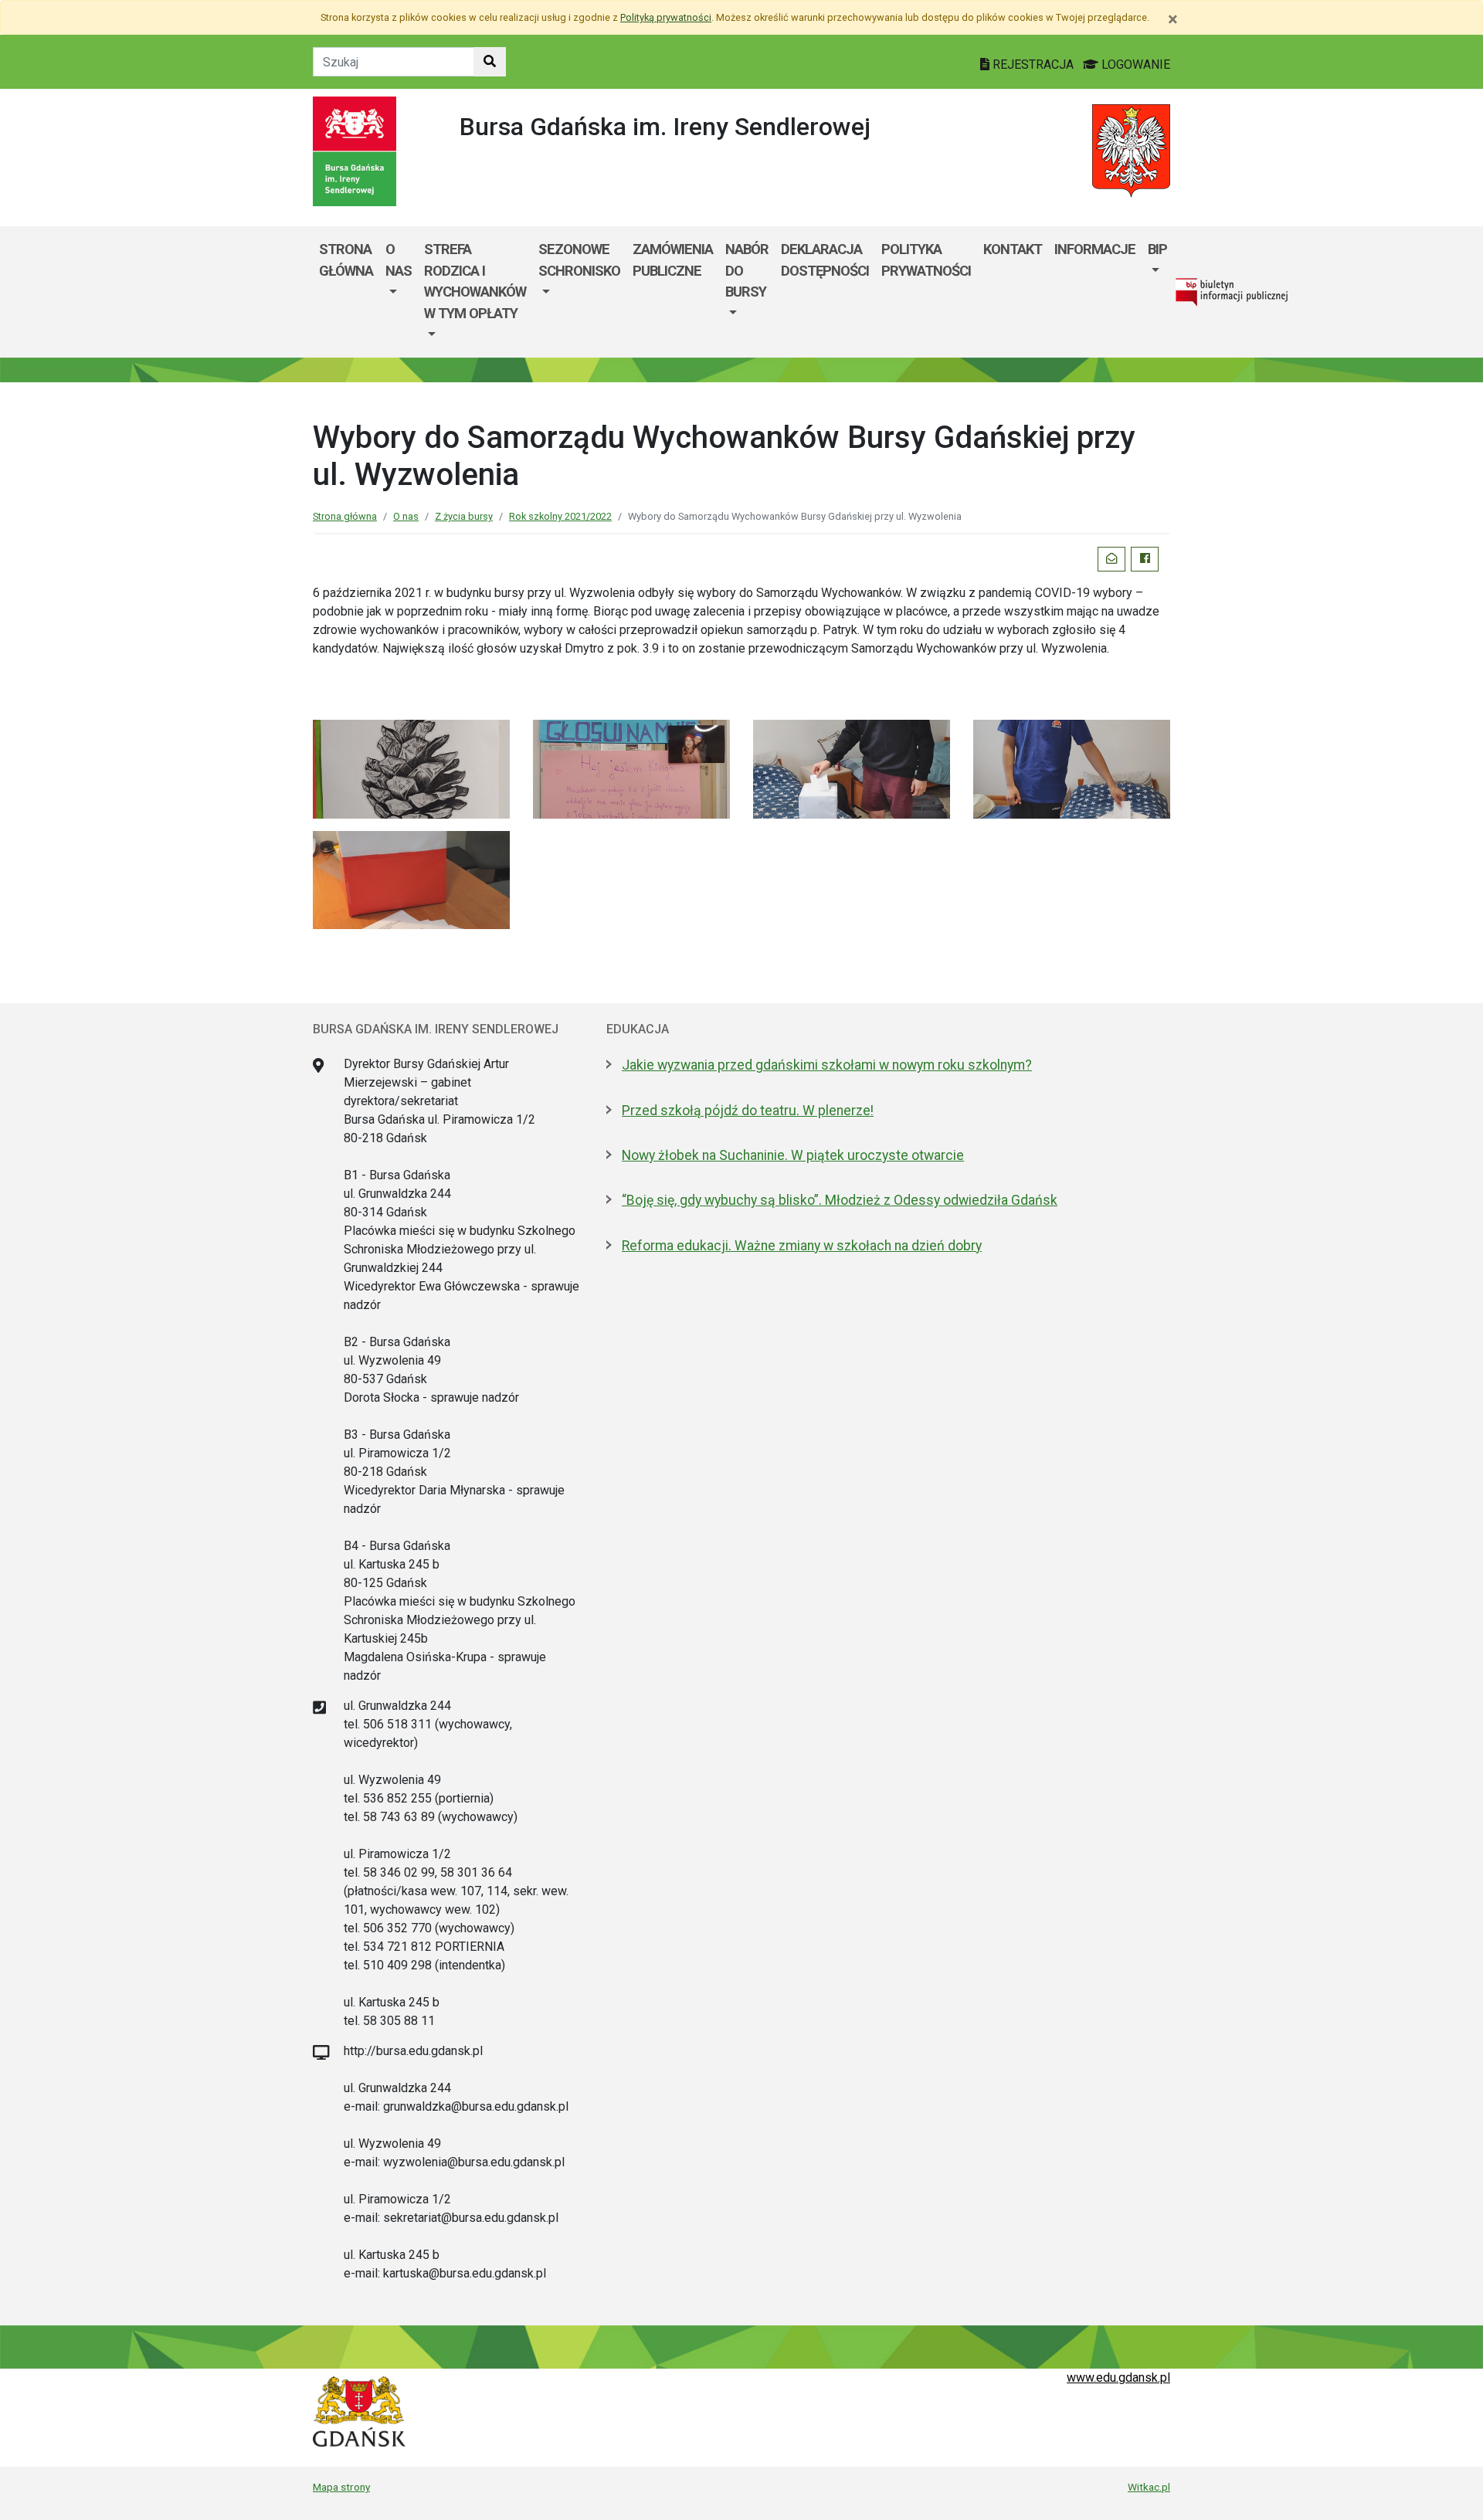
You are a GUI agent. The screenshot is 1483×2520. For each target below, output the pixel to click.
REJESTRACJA (1033, 64)
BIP (1157, 249)
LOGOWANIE (1134, 64)
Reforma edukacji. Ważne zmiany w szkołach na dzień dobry (802, 1246)
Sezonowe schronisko (579, 260)
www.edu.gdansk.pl (1118, 2378)
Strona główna (346, 260)
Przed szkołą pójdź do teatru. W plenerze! (748, 1111)
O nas (399, 260)
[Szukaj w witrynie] (490, 62)
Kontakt (1013, 249)
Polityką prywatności (666, 17)
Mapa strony (341, 2487)
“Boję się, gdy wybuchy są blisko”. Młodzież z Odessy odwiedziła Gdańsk (840, 1200)
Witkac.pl (1149, 2487)
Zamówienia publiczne (673, 260)
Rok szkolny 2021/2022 (560, 516)
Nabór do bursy (747, 270)
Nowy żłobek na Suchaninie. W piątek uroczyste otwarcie (793, 1155)
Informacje (1095, 249)
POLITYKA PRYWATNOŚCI (926, 260)
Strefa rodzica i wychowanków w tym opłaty (475, 281)
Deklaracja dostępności (825, 260)
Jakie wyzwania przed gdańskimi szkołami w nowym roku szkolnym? (827, 1065)
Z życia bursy (464, 516)
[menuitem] (399, 292)
